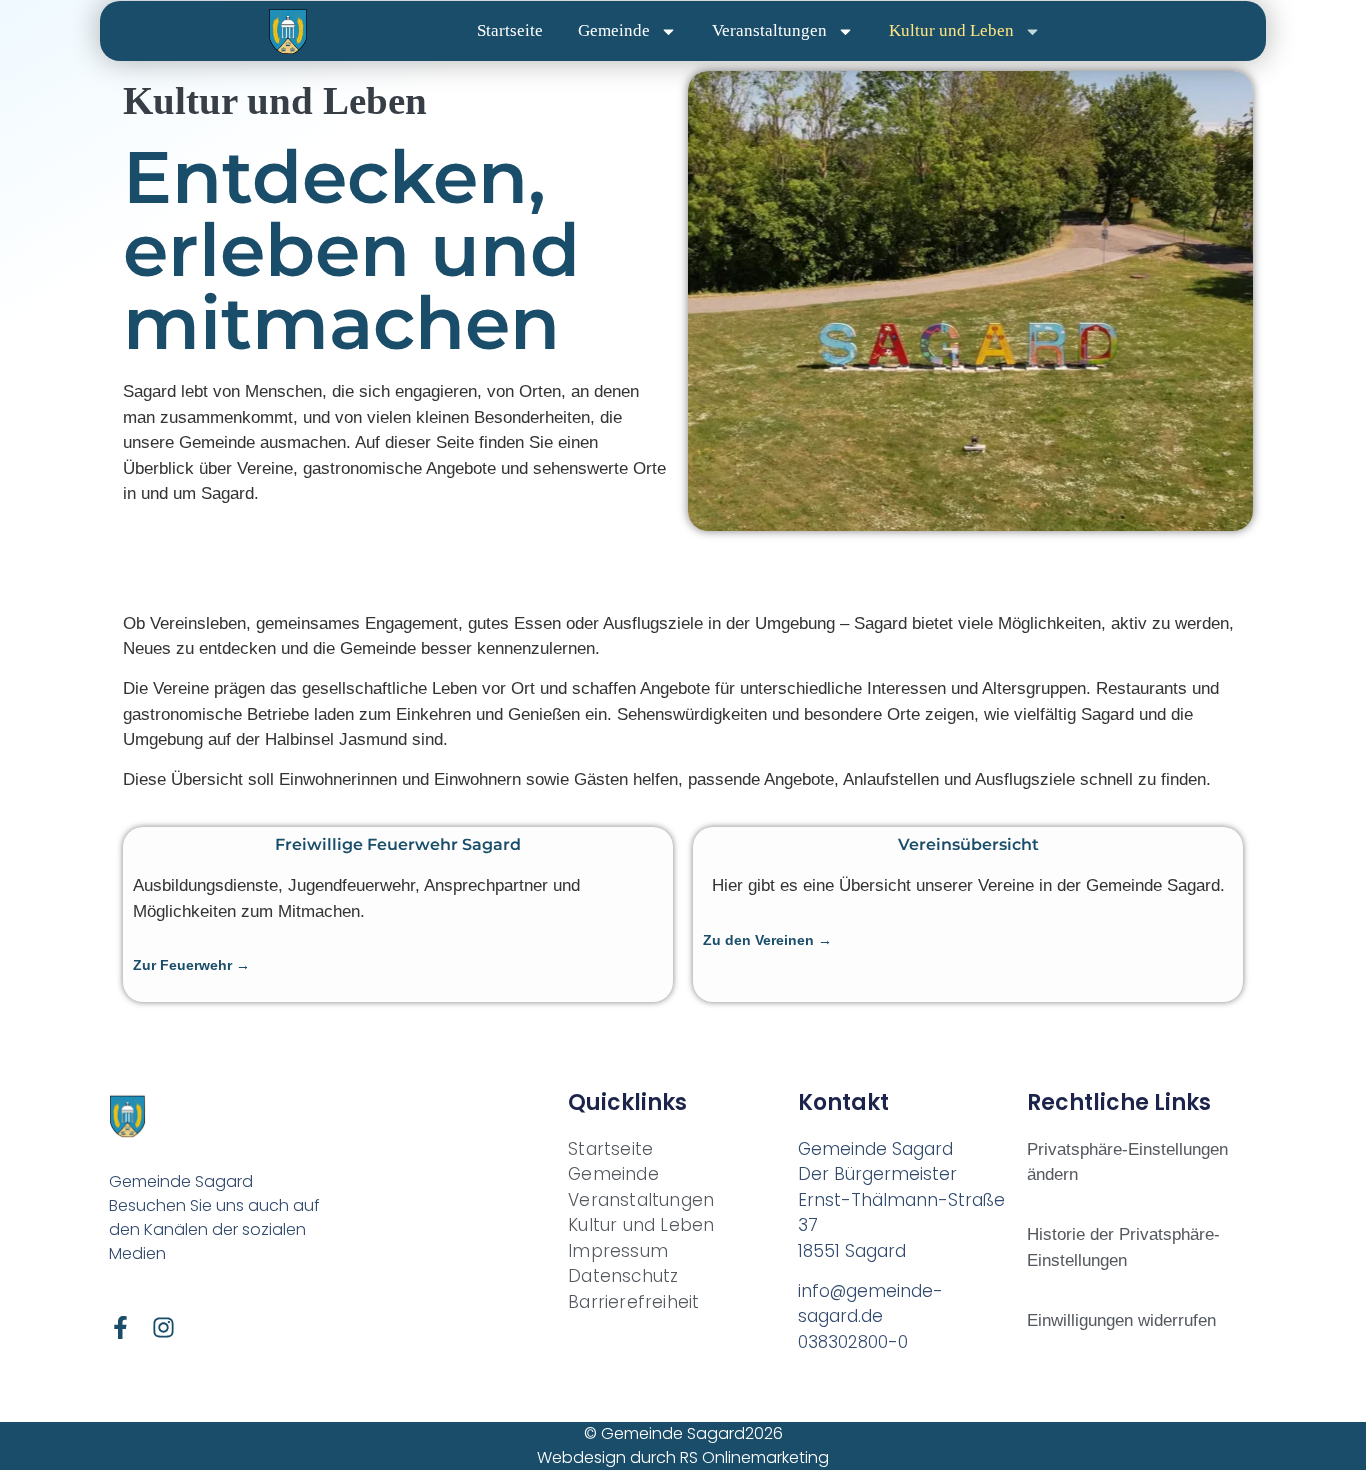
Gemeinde (614, 30)
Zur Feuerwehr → (191, 965)
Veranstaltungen (769, 30)
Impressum (618, 1251)
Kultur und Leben (951, 30)
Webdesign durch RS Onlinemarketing (683, 1457)
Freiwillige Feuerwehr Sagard (398, 844)
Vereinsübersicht (968, 844)
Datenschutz (623, 1276)
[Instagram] (163, 1327)
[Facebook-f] (120, 1327)
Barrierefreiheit (633, 1302)
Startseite (510, 30)
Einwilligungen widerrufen (1121, 1320)
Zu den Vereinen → (767, 940)
